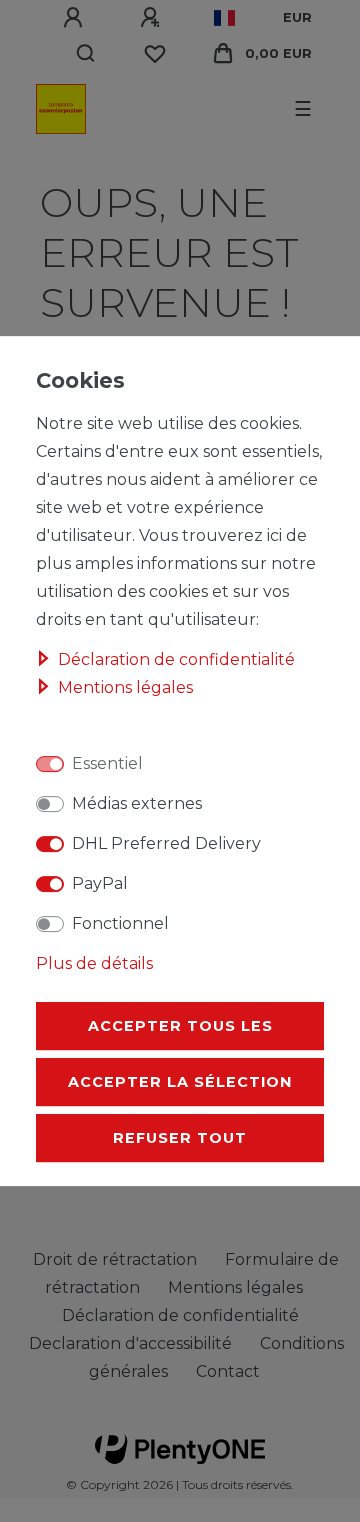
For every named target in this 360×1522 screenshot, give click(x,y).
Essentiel (107, 763)
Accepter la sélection (180, 1082)
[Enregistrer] (153, 18)
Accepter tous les (180, 1026)
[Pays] (224, 18)
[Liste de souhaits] (155, 54)
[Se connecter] (76, 18)
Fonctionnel (120, 923)
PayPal (100, 883)
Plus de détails (94, 963)
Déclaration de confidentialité (176, 659)
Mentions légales (125, 687)
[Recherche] (86, 54)
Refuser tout (180, 1138)
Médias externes (137, 803)
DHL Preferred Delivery (166, 843)
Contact (228, 1371)
